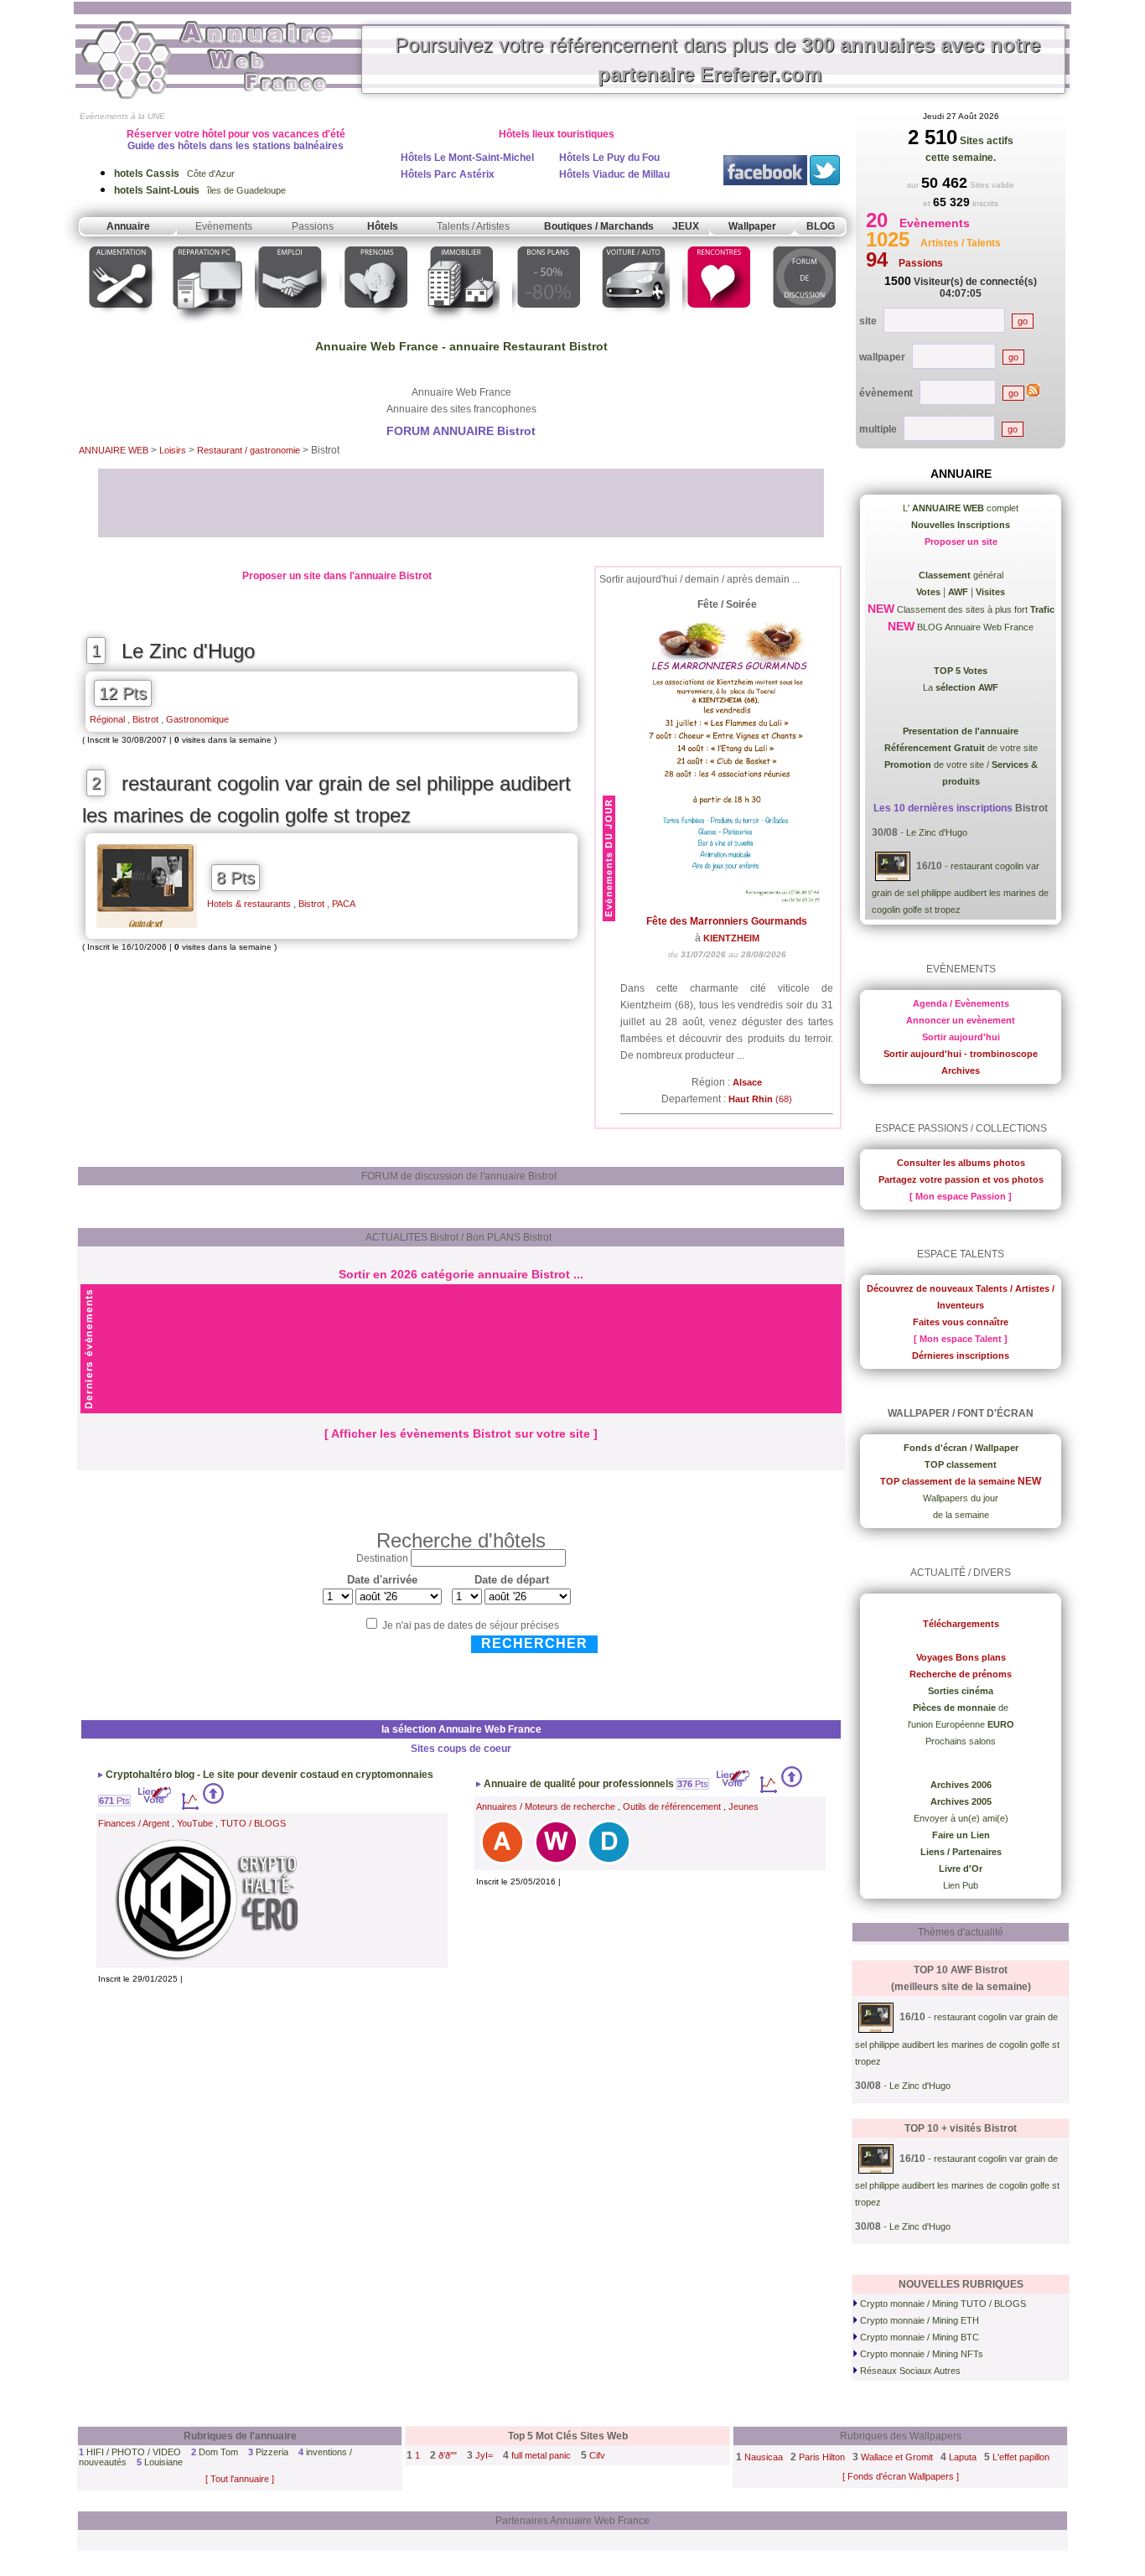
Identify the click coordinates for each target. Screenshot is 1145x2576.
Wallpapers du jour (961, 1498)
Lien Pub (961, 1885)
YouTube (195, 1823)
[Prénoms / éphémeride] (376, 326)
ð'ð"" (448, 2455)
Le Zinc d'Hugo (188, 651)
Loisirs (174, 450)
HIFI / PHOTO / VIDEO (134, 2452)
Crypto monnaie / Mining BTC (918, 2337)
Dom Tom (218, 2452)
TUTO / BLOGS (253, 1823)
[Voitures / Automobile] (634, 326)
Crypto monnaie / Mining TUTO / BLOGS (942, 2304)
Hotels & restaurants (249, 904)
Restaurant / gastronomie (250, 450)
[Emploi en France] (291, 326)
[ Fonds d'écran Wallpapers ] (901, 2476)
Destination (382, 1558)
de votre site (961, 748)
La (961, 687)
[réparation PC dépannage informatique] (206, 326)
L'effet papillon (1021, 2457)
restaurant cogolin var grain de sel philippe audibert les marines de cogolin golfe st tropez (326, 800)
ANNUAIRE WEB (114, 450)
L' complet (961, 508)
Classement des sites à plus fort (974, 609)
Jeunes (743, 1806)
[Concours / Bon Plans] (549, 326)
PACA (344, 904)
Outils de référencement (672, 1806)
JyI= (484, 2455)
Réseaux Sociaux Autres (909, 2371)
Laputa (963, 2457)
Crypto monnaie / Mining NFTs (920, 2354)
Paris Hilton (822, 2457)
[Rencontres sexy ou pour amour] (718, 326)
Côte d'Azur (174, 174)
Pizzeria (272, 2452)
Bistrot (145, 719)
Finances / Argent (134, 1823)
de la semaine (961, 1515)
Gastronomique (197, 719)
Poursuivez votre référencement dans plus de (718, 60)
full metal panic (541, 2455)
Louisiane (163, 2462)
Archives (961, 1070)
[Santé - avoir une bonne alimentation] (121, 326)
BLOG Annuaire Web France (974, 627)
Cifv (597, 2455)
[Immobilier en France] (462, 326)
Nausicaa (764, 2457)
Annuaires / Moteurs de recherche (546, 1806)
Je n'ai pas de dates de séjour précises (471, 1625)
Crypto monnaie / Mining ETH (918, 2320)
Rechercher (534, 1643)
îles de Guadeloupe (200, 190)
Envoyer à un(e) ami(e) (961, 1818)
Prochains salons (961, 1741)
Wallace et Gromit (897, 2457)
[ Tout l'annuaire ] (240, 2479)
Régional (107, 719)
